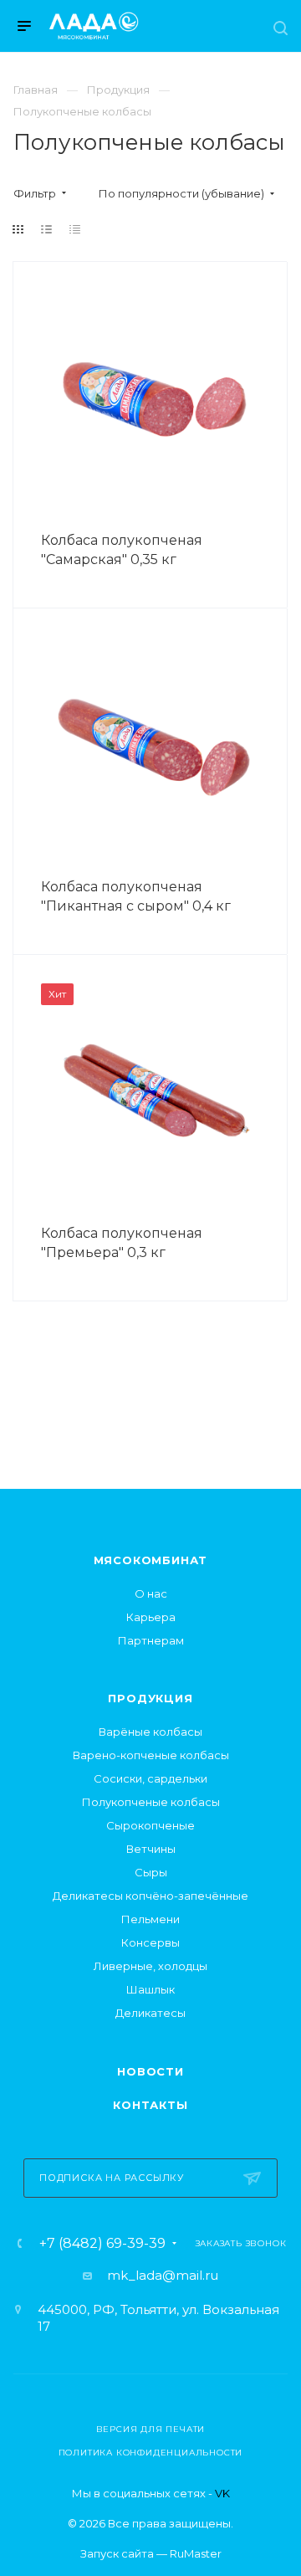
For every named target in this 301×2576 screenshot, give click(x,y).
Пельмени (150, 1919)
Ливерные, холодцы (150, 1966)
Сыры (151, 1872)
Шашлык (150, 1989)
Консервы (150, 1942)
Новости (150, 2071)
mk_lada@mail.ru (163, 2275)
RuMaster (196, 2553)
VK (222, 2493)
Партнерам (151, 1640)
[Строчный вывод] (47, 229)
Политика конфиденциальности (151, 2453)
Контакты (150, 2105)
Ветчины (151, 1849)
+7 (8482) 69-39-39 (102, 2244)
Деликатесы (150, 2013)
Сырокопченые (150, 1825)
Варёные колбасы (150, 1732)
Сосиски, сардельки (150, 1778)
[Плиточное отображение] (18, 229)
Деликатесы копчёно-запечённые (150, 1896)
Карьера (151, 1617)
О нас (151, 1593)
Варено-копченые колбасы (151, 1755)
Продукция (150, 1698)
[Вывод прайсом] (75, 229)
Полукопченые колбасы (151, 1802)
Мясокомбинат (151, 1560)
